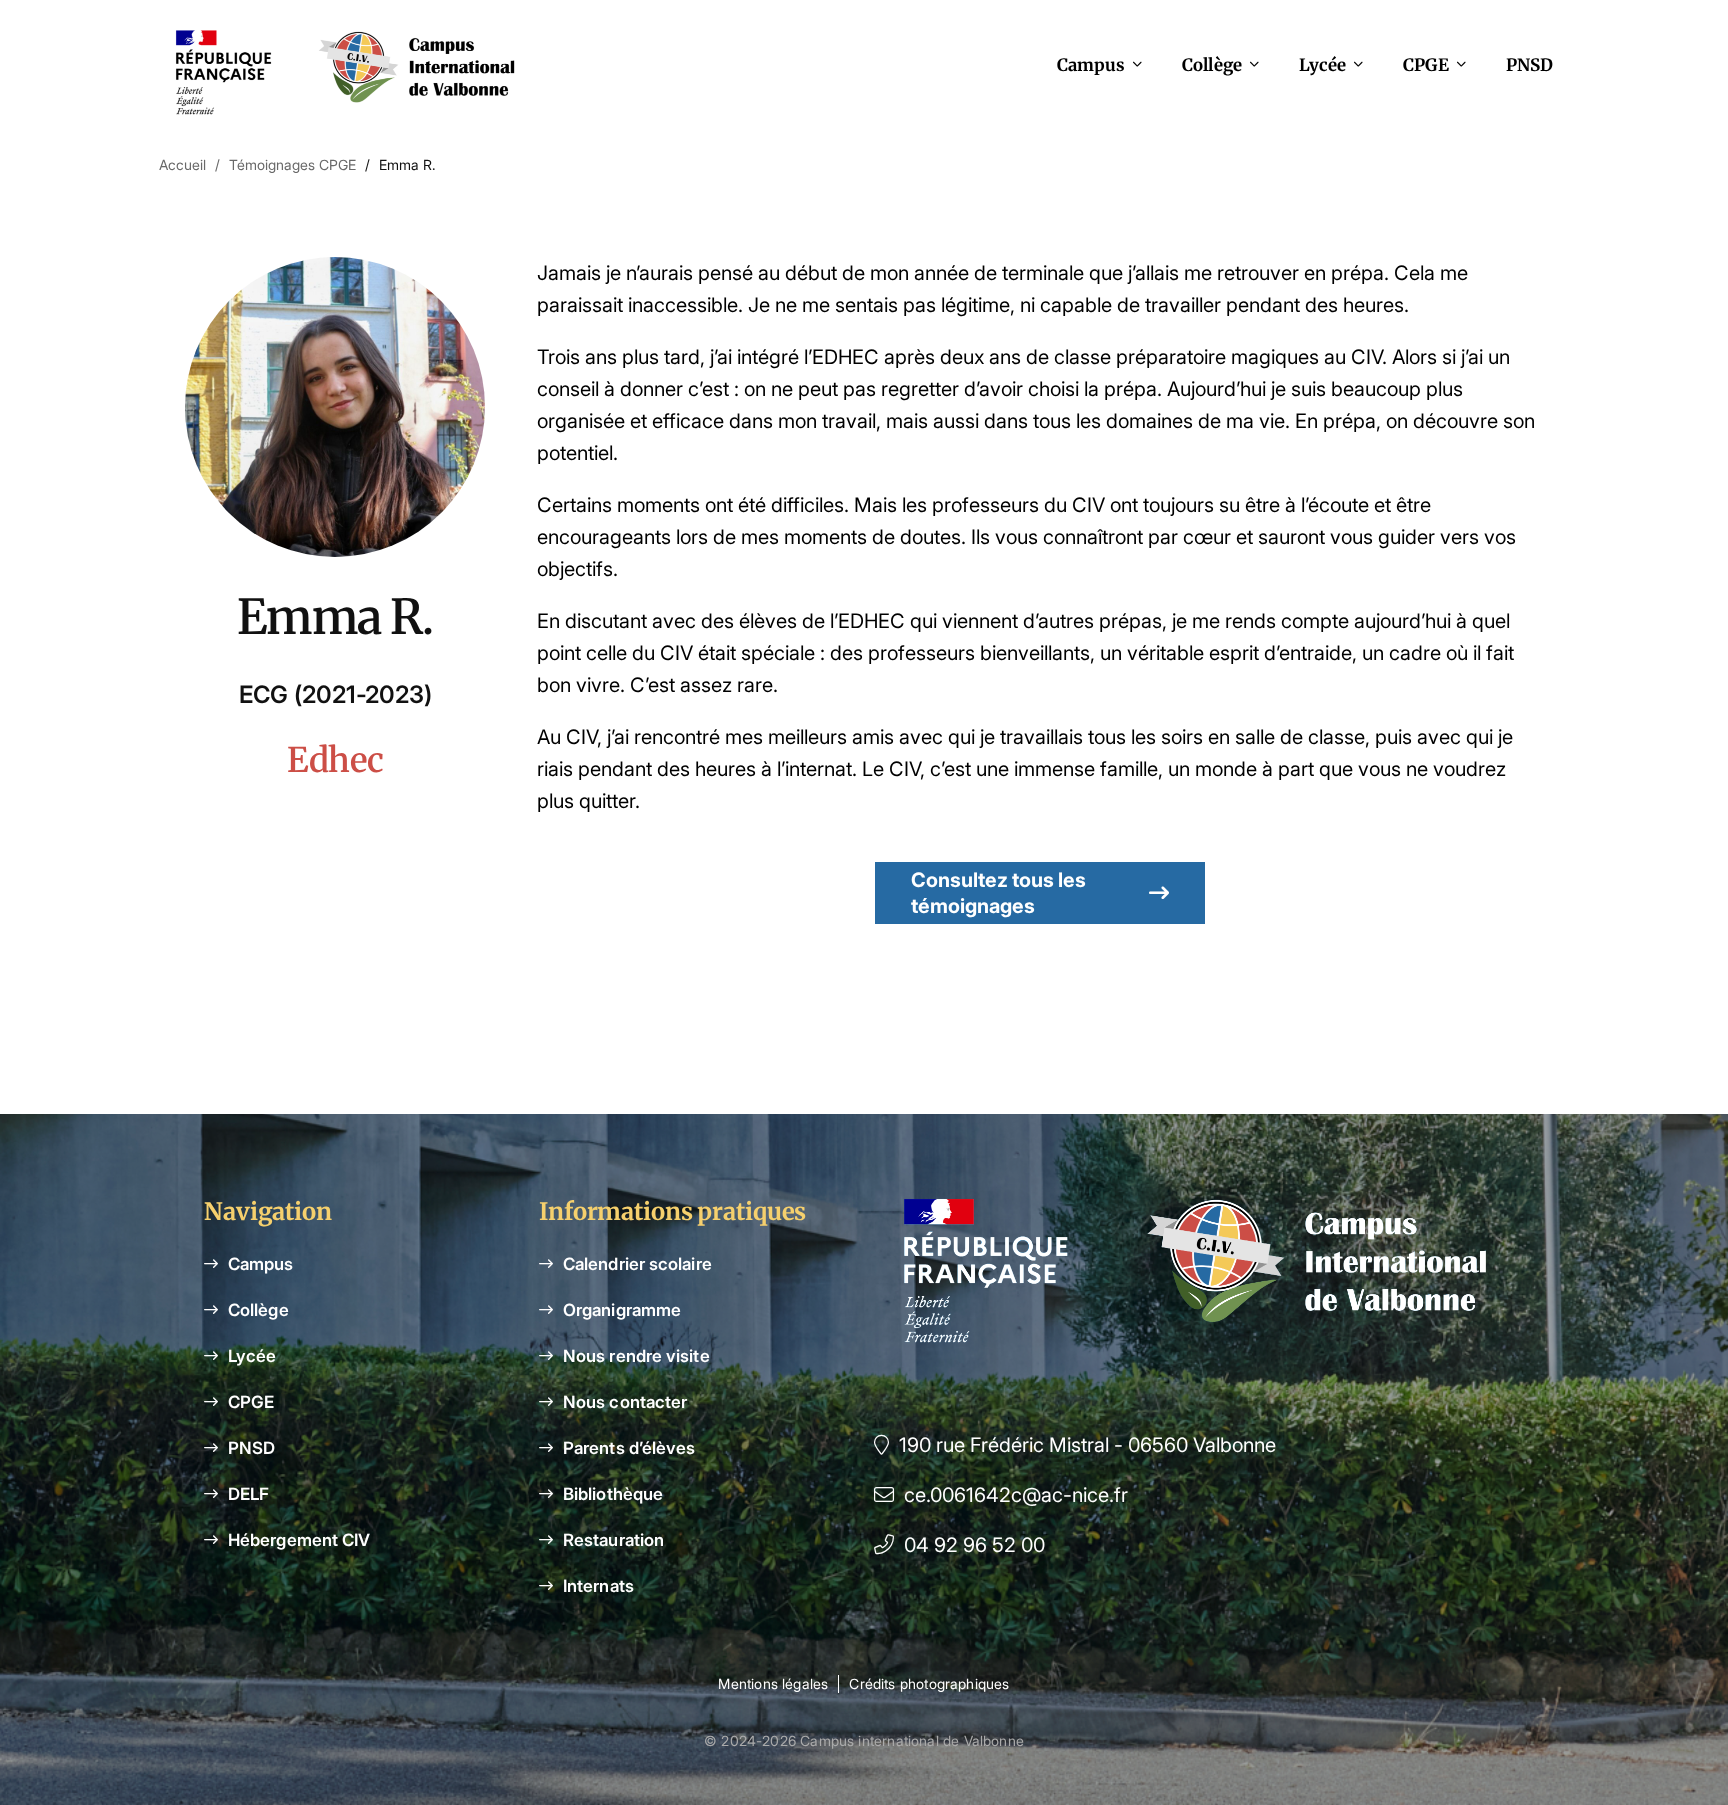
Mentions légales (773, 1683)
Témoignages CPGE (292, 164)
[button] (1040, 893)
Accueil (182, 164)
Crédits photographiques (929, 1683)
